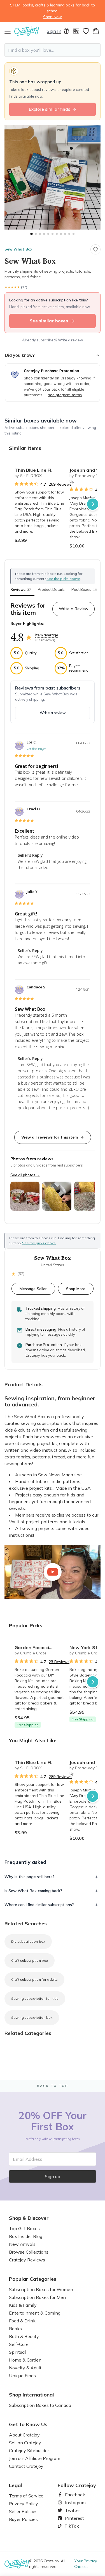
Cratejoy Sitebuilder (29, 2450)
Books (15, 2329)
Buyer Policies (23, 2519)
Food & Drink (22, 2321)
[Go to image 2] (36, 234)
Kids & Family (23, 2305)
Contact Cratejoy (26, 2466)
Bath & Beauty (24, 2336)
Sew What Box (18, 249)
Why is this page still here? (30, 1877)
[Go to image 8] (61, 234)
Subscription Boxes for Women (41, 2289)
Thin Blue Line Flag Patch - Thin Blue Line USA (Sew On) (40, 470)
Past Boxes (84, 589)
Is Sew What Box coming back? (33, 1891)
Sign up (53, 2176)
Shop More (76, 1289)
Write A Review (73, 609)
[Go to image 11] (73, 234)
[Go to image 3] (40, 234)
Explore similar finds (50, 109)
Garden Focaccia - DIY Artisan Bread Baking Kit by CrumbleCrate (40, 1647)
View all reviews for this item (50, 1137)
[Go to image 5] (48, 234)
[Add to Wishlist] (58, 468)
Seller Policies (23, 2511)
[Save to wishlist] (95, 249)
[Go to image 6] (53, 234)
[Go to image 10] (69, 234)
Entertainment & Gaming (35, 2313)
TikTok (70, 2526)
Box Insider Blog (26, 2236)
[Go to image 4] (44, 234)
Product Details (51, 589)
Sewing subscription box (32, 2017)
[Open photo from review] (25, 1196)
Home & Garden (25, 2360)
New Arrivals (22, 2244)
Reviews (21, 589)
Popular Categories (33, 2279)
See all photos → (25, 1175)
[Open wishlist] (86, 31)
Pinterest (72, 2518)
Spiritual (17, 2352)
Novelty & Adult (25, 2368)
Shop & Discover (29, 2218)
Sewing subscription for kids (35, 1998)
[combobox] (53, 50)
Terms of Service (26, 2496)
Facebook (73, 2495)
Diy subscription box (28, 1941)
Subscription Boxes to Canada (40, 2405)
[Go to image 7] (57, 234)
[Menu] (9, 31)
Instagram (73, 2502)
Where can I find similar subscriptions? (39, 1905)
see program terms (65, 395)
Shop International (32, 2395)
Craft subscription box (30, 1960)
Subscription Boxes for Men (37, 2297)
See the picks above (39, 1243)
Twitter (70, 2510)
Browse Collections (29, 2252)
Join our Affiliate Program (35, 2458)
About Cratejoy (24, 2435)
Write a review (53, 713)
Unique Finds (22, 2376)
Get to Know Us (28, 2424)
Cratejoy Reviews (27, 2260)
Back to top (53, 2086)
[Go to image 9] (65, 234)
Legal (16, 2485)
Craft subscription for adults (34, 1979)
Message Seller (33, 1289)
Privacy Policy (24, 2504)
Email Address (28, 2159)
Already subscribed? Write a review (53, 340)
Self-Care (19, 2344)
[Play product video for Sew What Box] (53, 1572)
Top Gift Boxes (24, 2228)
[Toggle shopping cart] (96, 31)
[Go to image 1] (31, 234)
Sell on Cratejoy (25, 2443)
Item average (47, 635)
